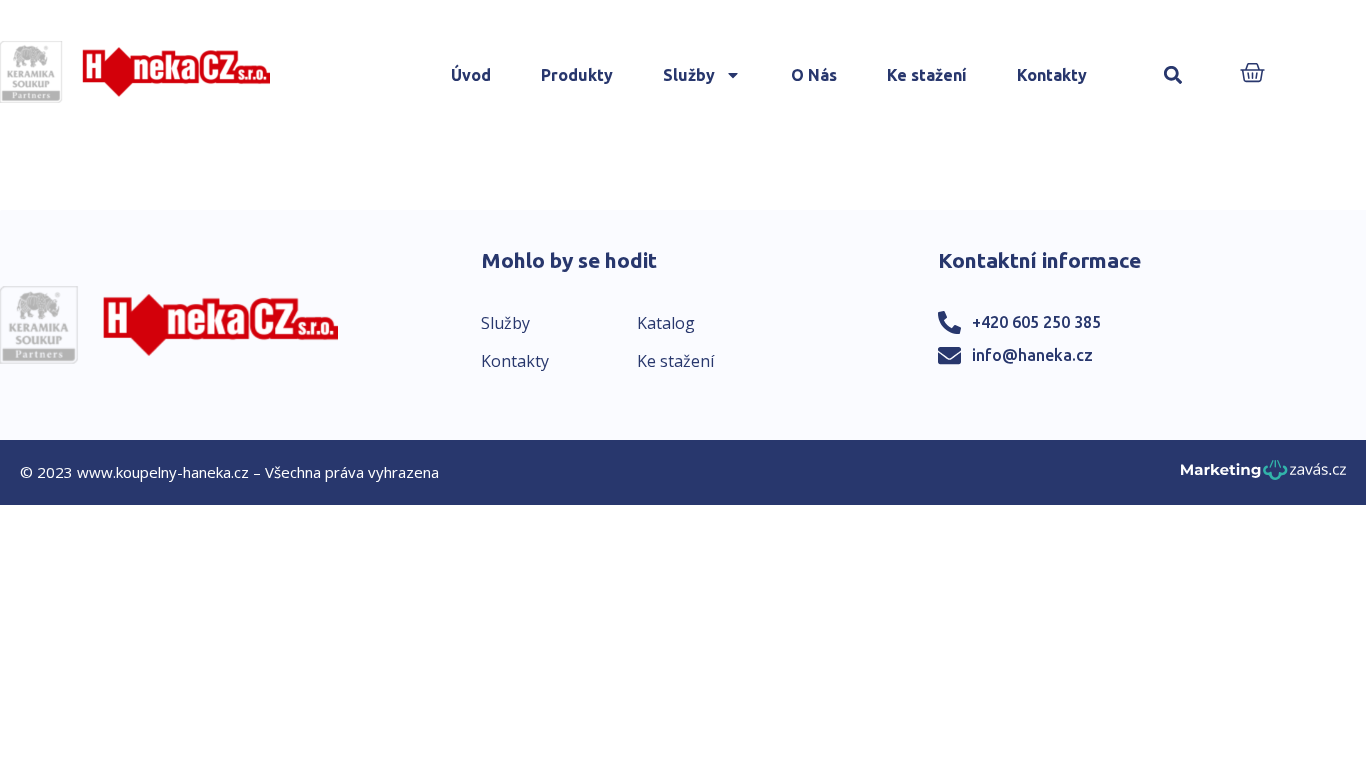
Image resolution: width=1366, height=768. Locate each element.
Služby (689, 75)
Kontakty (1052, 75)
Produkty (577, 75)
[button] (1173, 75)
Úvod (471, 75)
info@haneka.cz (1032, 355)
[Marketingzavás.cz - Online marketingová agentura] (1263, 475)
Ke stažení (927, 75)
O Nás (814, 75)
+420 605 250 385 (1036, 322)
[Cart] (1252, 74)
